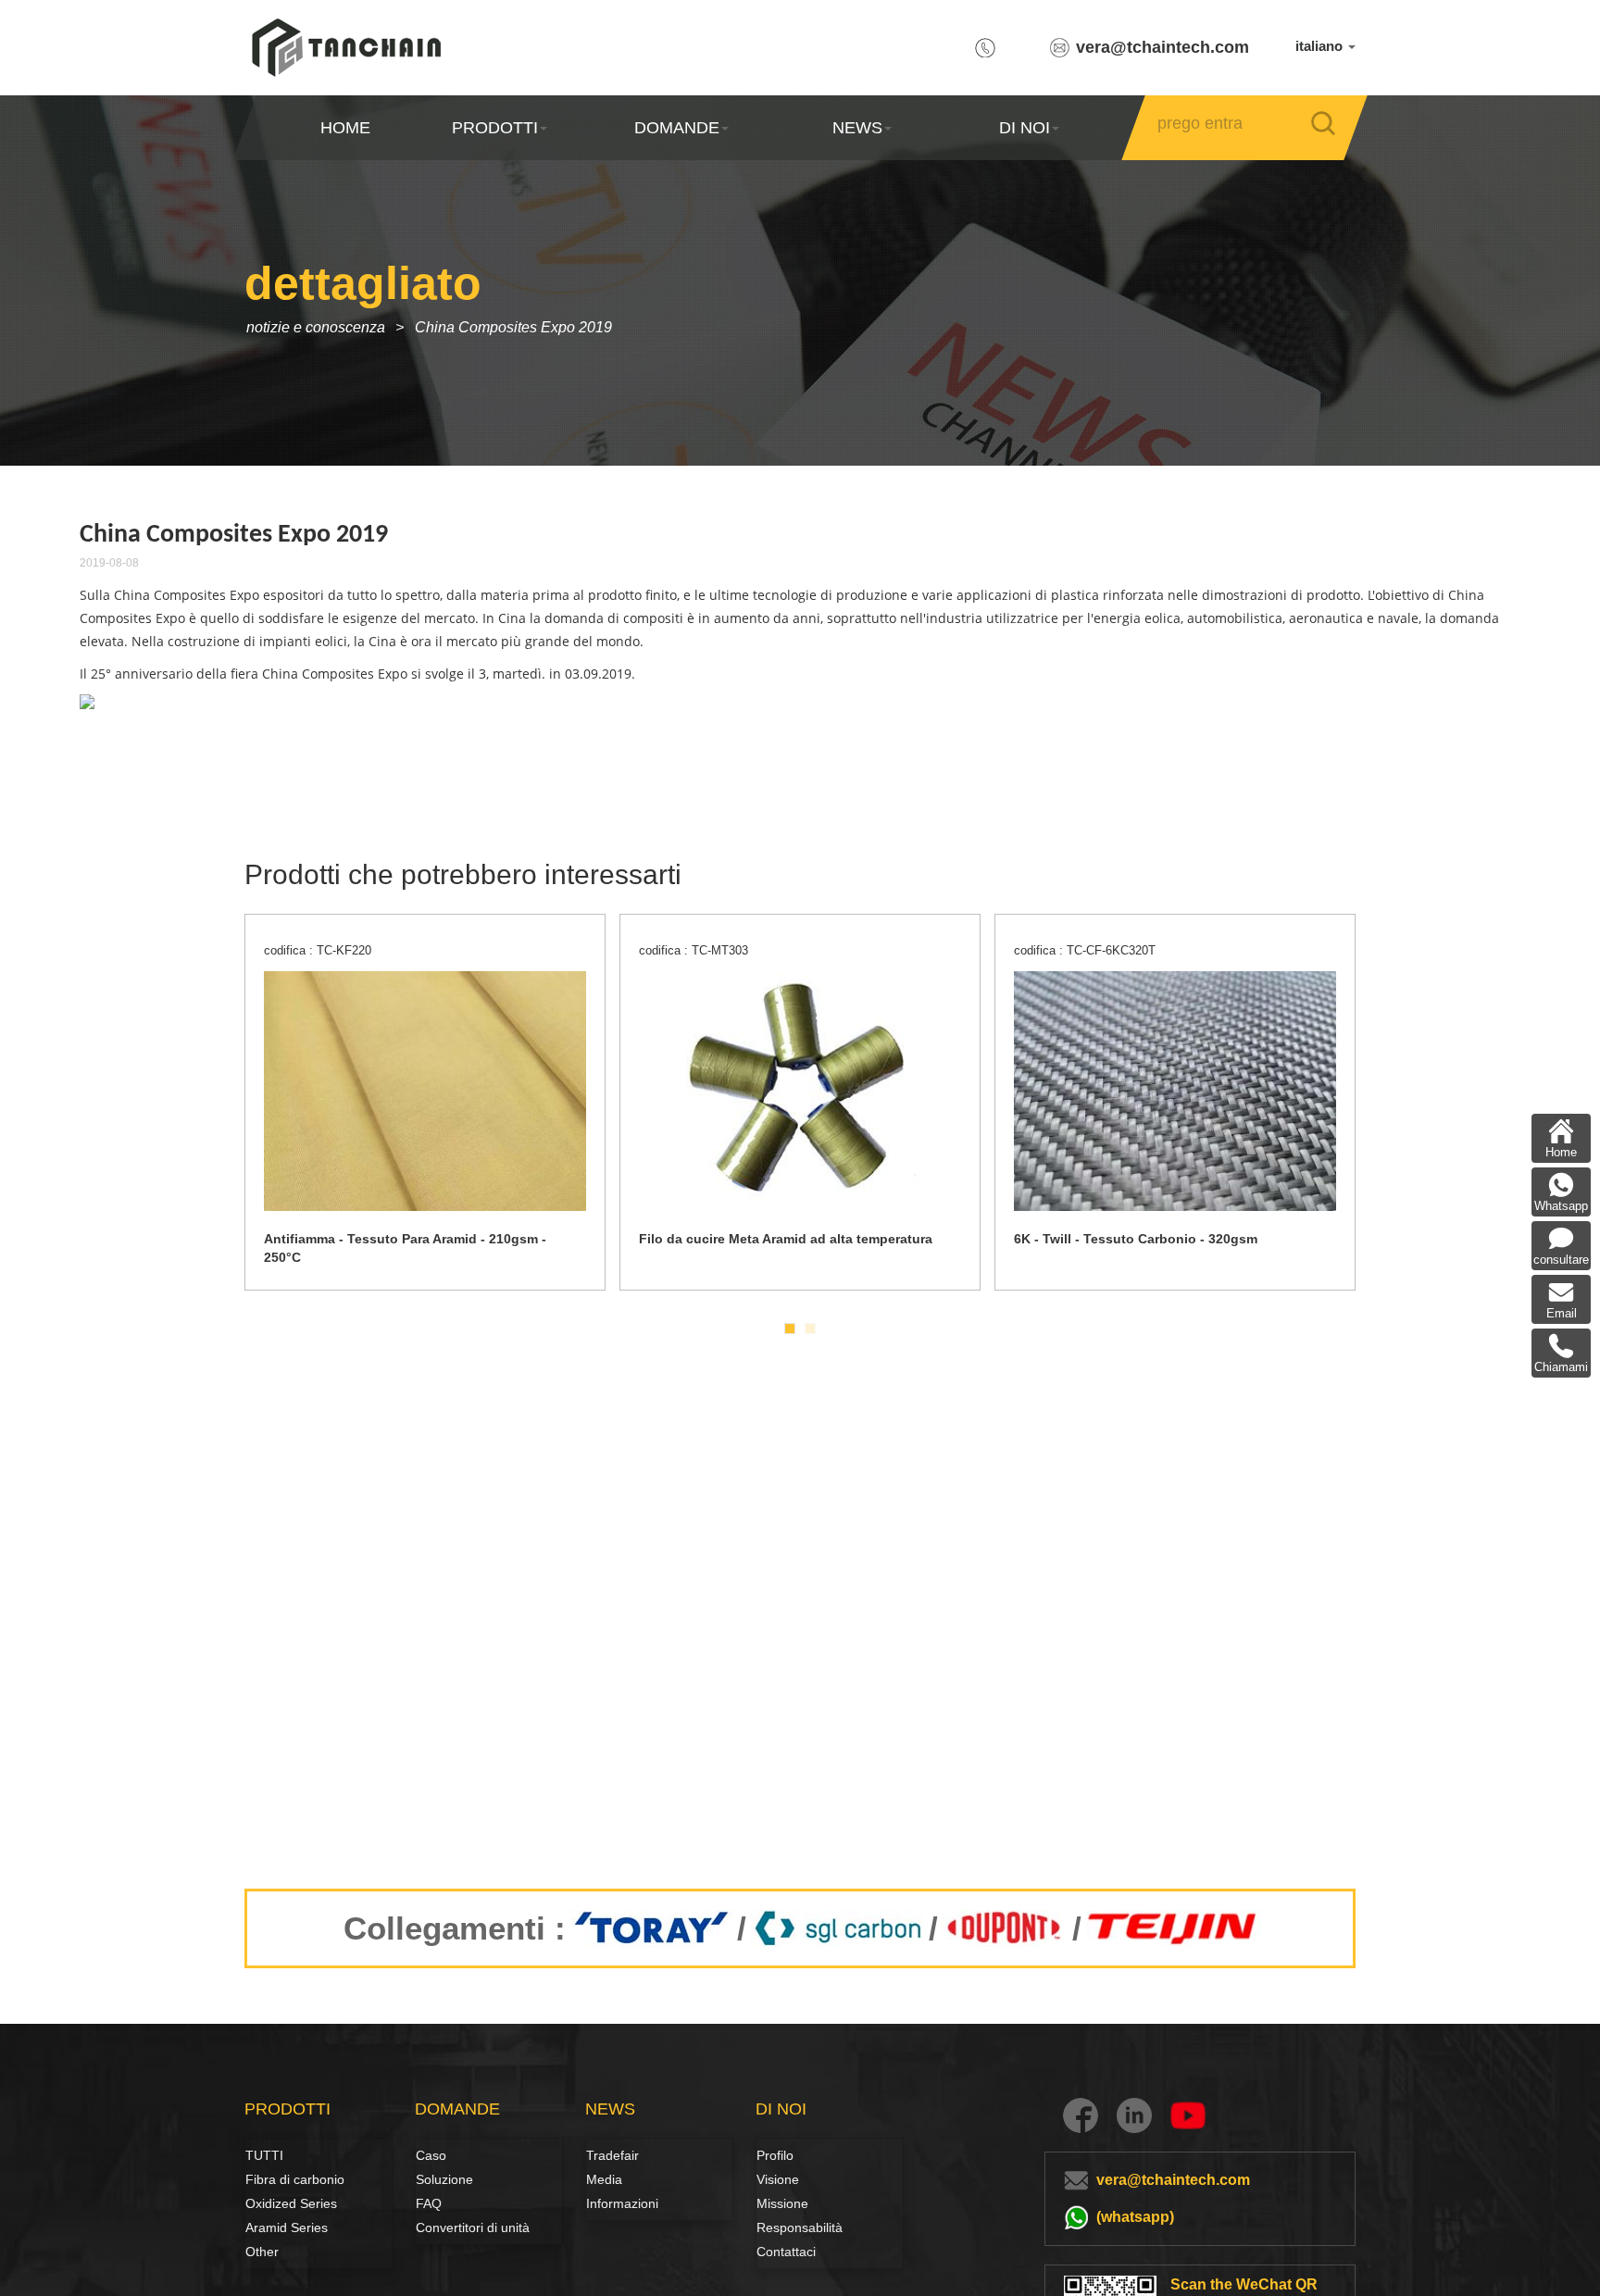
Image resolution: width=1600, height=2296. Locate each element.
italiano (1321, 46)
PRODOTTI (495, 128)
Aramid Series (287, 2227)
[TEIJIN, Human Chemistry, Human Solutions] (1174, 1928)
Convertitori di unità (473, 2227)
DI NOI (1025, 128)
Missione (782, 2203)
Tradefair (612, 2155)
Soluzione (436, 2179)
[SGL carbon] (837, 1928)
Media (604, 2179)
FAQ (429, 2203)
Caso (431, 2155)
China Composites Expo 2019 (513, 327)
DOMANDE (676, 128)
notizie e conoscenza (316, 327)
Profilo (775, 2155)
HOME (345, 128)
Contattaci (786, 2252)
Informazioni (622, 2203)
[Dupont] (1005, 1928)
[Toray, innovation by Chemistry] (651, 1928)
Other (262, 2252)
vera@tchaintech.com (1162, 47)
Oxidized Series (291, 2203)
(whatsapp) (1135, 2217)
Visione (777, 2179)
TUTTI (264, 2155)
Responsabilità (800, 2227)
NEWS (857, 128)
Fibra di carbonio (266, 2179)
